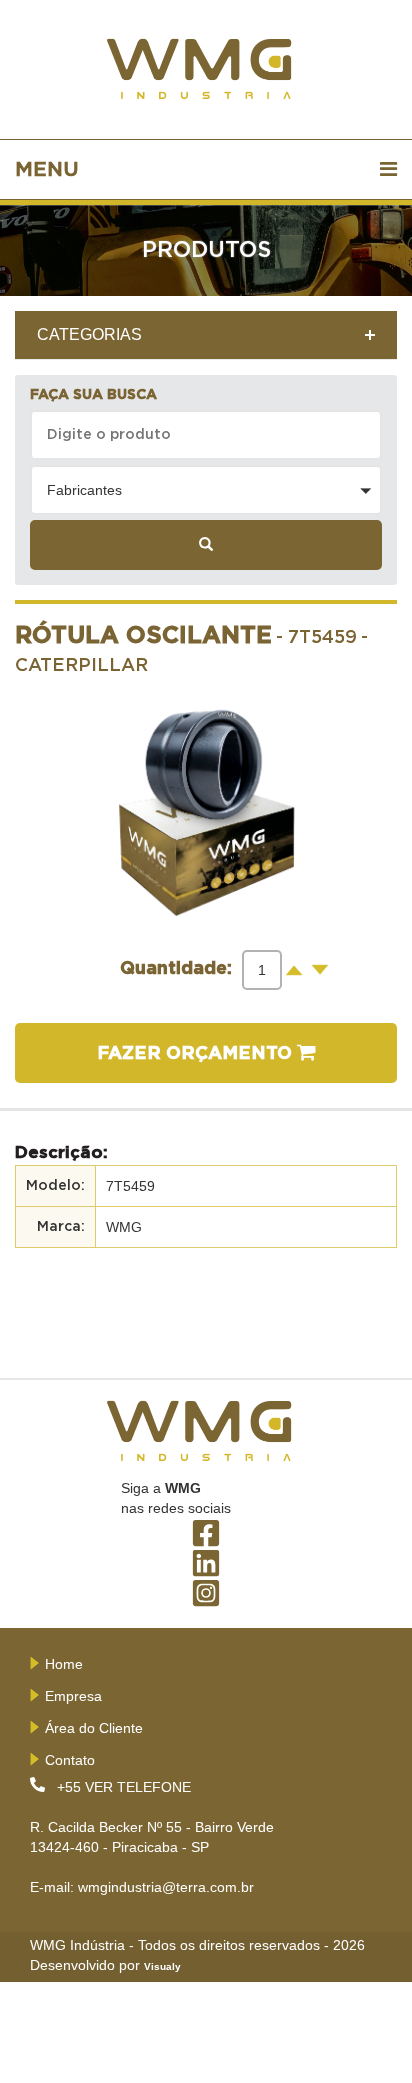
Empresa (73, 1696)
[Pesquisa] (206, 545)
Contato (70, 1760)
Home (64, 1664)
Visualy (162, 1966)
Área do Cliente (94, 1728)
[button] (206, 490)
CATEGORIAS (89, 334)
